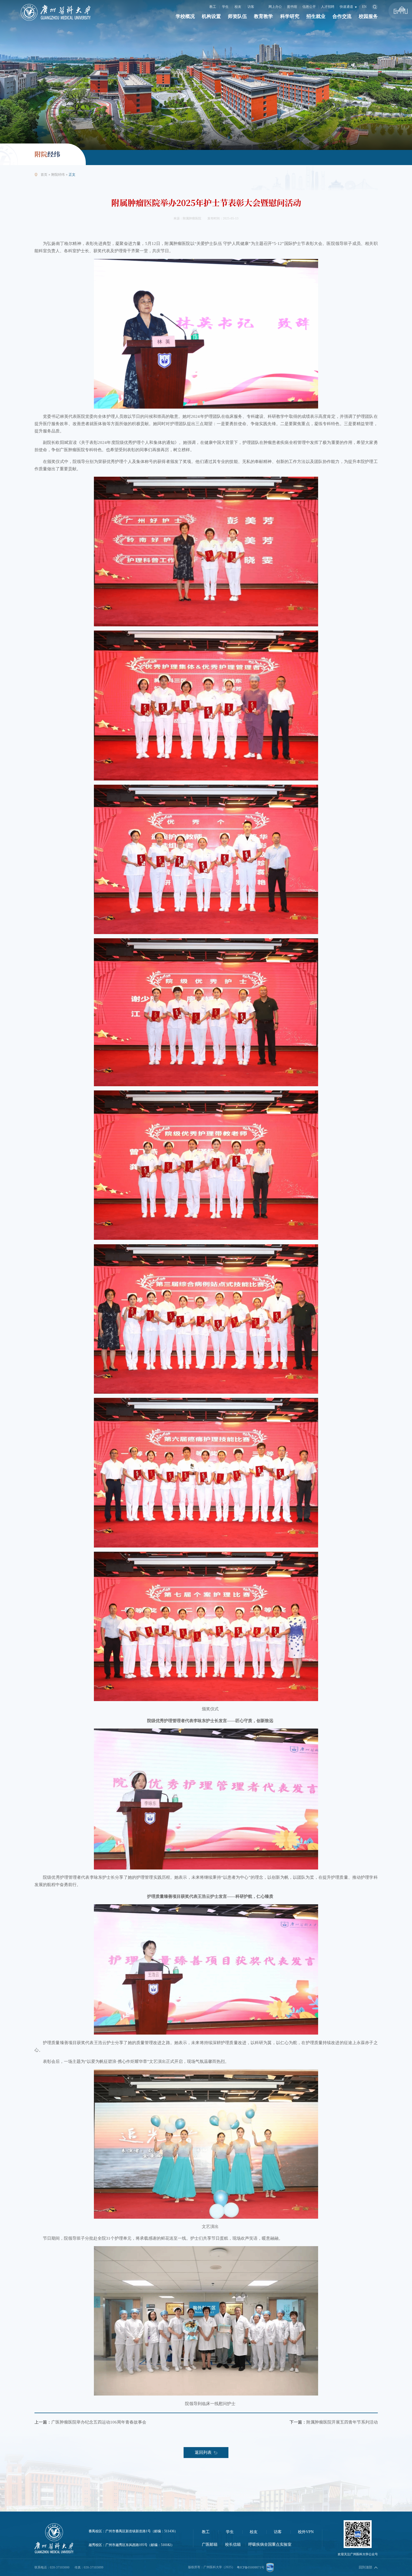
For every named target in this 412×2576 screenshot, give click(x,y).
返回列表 (203, 2452)
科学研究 (290, 16)
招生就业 (316, 16)
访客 (251, 7)
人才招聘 (328, 7)
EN (364, 7)
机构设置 (211, 16)
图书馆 (292, 7)
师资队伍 (237, 16)
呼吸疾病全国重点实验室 (270, 2544)
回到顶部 (365, 2567)
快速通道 (347, 7)
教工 (213, 7)
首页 (44, 175)
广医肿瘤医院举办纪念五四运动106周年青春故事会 (99, 2422)
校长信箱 (233, 2544)
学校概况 (185, 16)
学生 (225, 7)
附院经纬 (58, 175)
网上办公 (275, 7)
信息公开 (309, 7)
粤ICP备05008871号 (251, 2567)
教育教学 (263, 16)
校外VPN (306, 2532)
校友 (238, 7)
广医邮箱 (210, 2544)
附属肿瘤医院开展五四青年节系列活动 (342, 2422)
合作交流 (342, 16)
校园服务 (368, 16)
